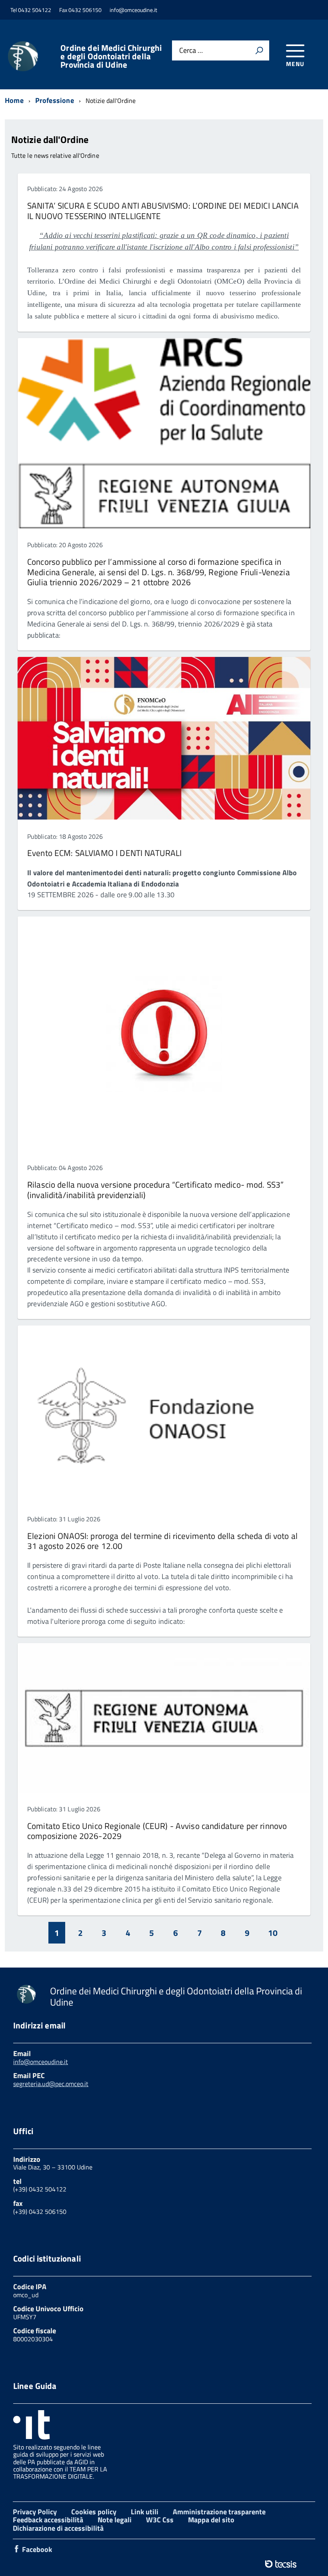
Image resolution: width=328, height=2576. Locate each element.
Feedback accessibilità (48, 2520)
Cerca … (191, 51)
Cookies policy (94, 2512)
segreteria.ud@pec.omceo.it (51, 2084)
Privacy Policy (35, 2512)
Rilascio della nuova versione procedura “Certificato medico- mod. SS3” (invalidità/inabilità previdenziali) (155, 1189)
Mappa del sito (211, 2520)
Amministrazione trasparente (219, 2512)
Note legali (115, 2520)
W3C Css (160, 2520)
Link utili (145, 2512)
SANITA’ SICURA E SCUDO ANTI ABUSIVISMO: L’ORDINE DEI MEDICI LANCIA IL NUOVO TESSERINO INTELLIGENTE (163, 210)
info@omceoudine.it (41, 2062)
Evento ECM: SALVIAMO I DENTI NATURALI (104, 853)
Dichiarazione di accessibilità (58, 2528)
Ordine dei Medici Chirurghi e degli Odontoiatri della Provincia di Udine (111, 56)
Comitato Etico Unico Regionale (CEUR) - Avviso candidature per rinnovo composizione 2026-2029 (157, 1831)
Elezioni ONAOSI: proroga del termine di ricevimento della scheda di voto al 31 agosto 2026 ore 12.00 (162, 1541)
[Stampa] (259, 50)
